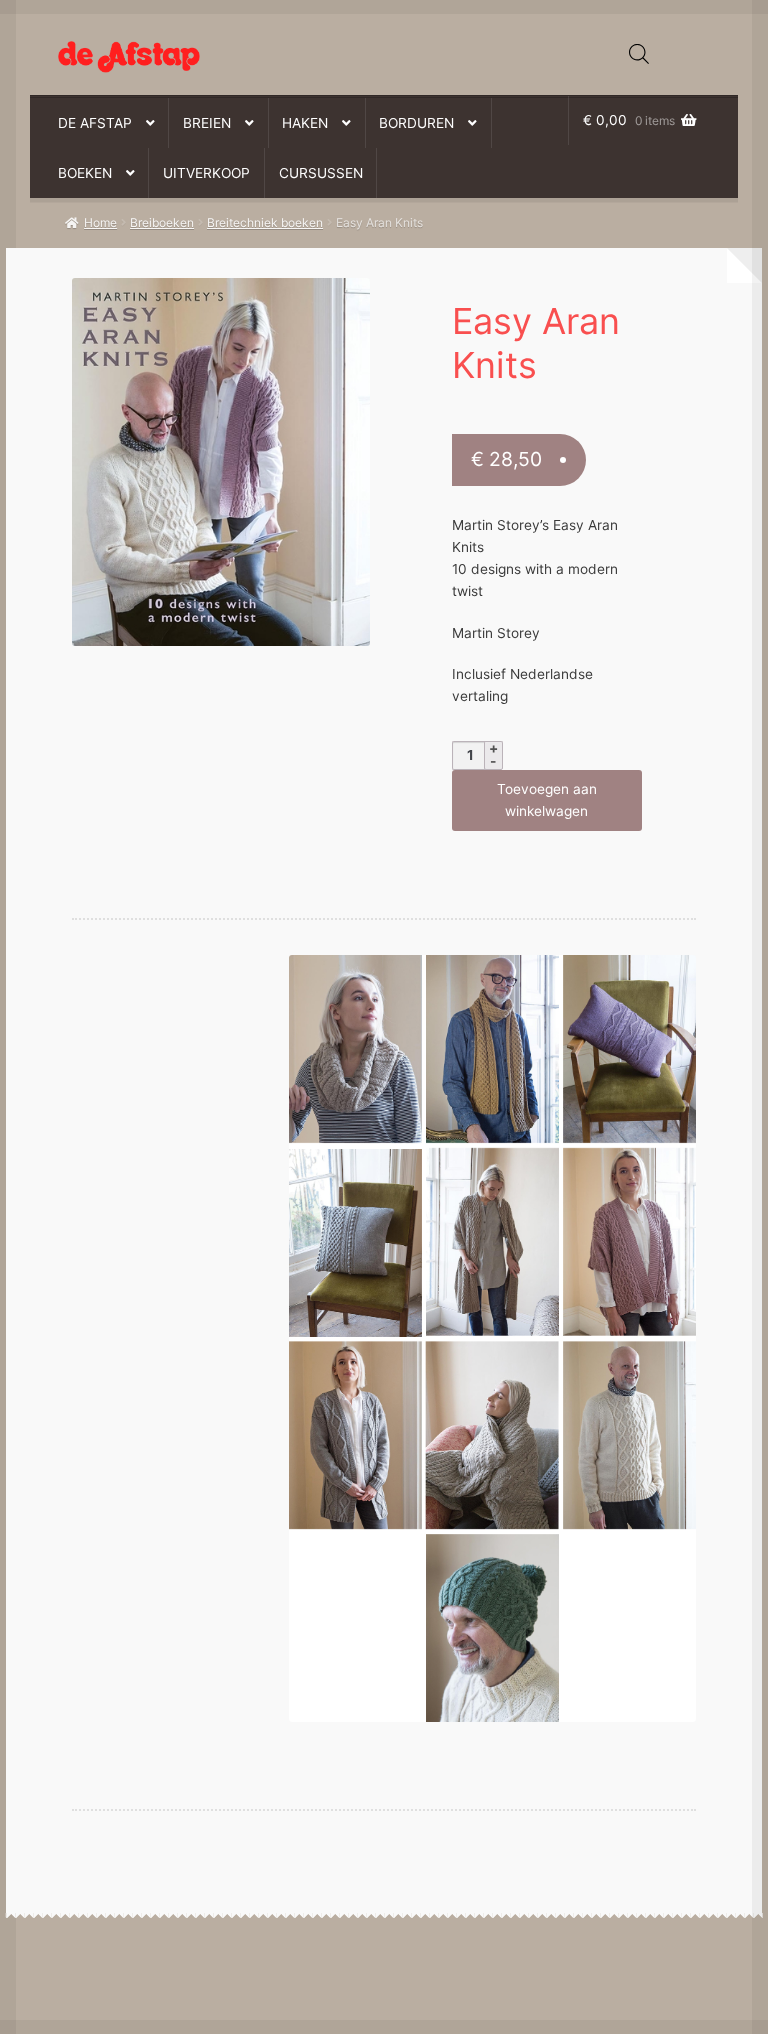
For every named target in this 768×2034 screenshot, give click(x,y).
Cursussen (321, 173)
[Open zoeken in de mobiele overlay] (639, 54)
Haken (305, 123)
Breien (207, 123)
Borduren (416, 123)
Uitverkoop (206, 173)
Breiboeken (162, 222)
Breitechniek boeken (265, 222)
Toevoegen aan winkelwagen (547, 800)
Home (100, 222)
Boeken (85, 173)
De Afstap (95, 123)
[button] (209, 303)
